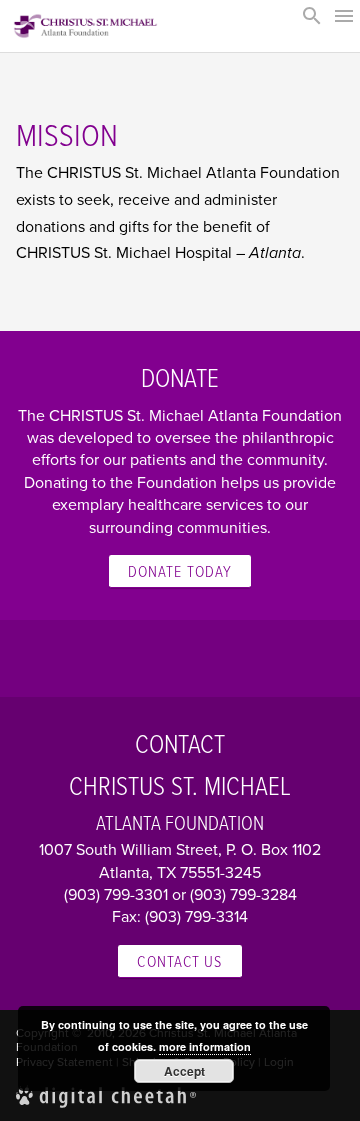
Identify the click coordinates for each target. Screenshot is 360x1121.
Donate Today (180, 571)
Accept (184, 1071)
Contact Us (179, 961)
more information (205, 1046)
